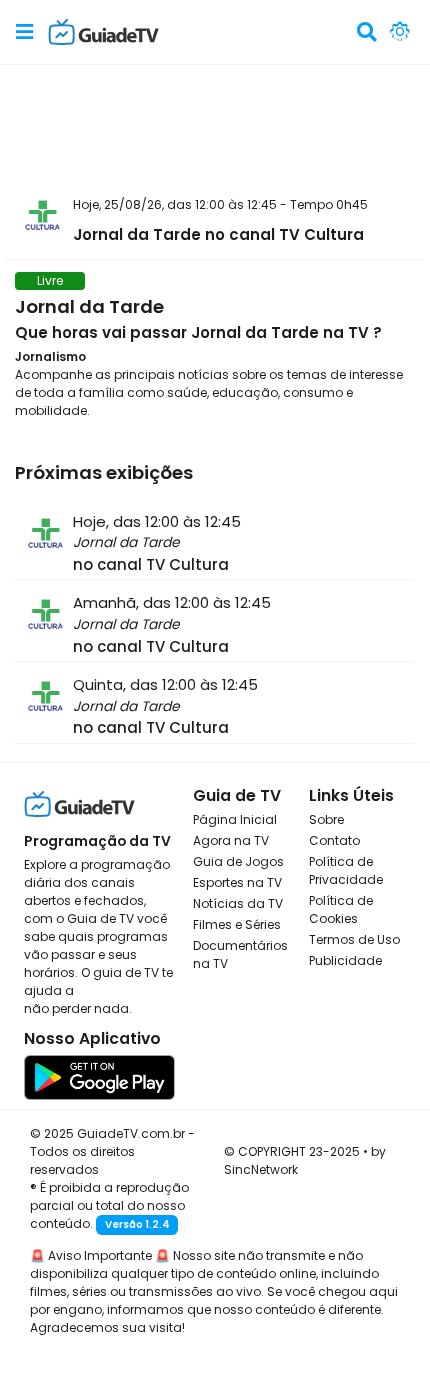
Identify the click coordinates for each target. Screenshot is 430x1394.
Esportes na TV (237, 882)
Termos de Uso (354, 939)
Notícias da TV (238, 903)
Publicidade (345, 960)
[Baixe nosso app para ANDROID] (99, 1076)
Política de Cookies (341, 909)
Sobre (326, 819)
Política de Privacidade (346, 870)
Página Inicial (235, 819)
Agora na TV (231, 840)
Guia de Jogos (238, 861)
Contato (334, 840)
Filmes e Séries (237, 924)
